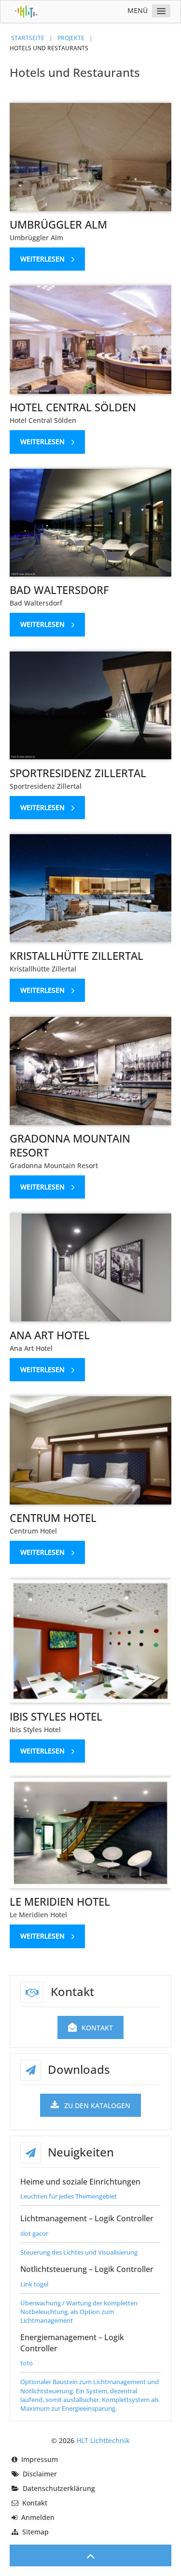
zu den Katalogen (97, 2106)
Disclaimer (40, 2474)
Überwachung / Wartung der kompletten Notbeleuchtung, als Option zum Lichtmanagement (79, 2312)
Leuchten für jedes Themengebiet (69, 2196)
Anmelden (38, 2517)
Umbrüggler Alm (58, 224)
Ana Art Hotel (50, 1335)
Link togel (34, 2284)
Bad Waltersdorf (59, 590)
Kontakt (97, 2028)
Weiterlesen (42, 259)
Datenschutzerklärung (59, 2488)
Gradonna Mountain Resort (70, 1145)
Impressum (40, 2459)
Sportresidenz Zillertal (78, 773)
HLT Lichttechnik (103, 2440)
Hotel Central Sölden (73, 407)
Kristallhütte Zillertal (77, 955)
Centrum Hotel (53, 1518)
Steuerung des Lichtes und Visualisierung (79, 2252)
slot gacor (34, 2233)
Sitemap (35, 2532)
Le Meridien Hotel (60, 1901)
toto (27, 2363)
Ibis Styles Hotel (56, 1716)
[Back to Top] (90, 2555)
